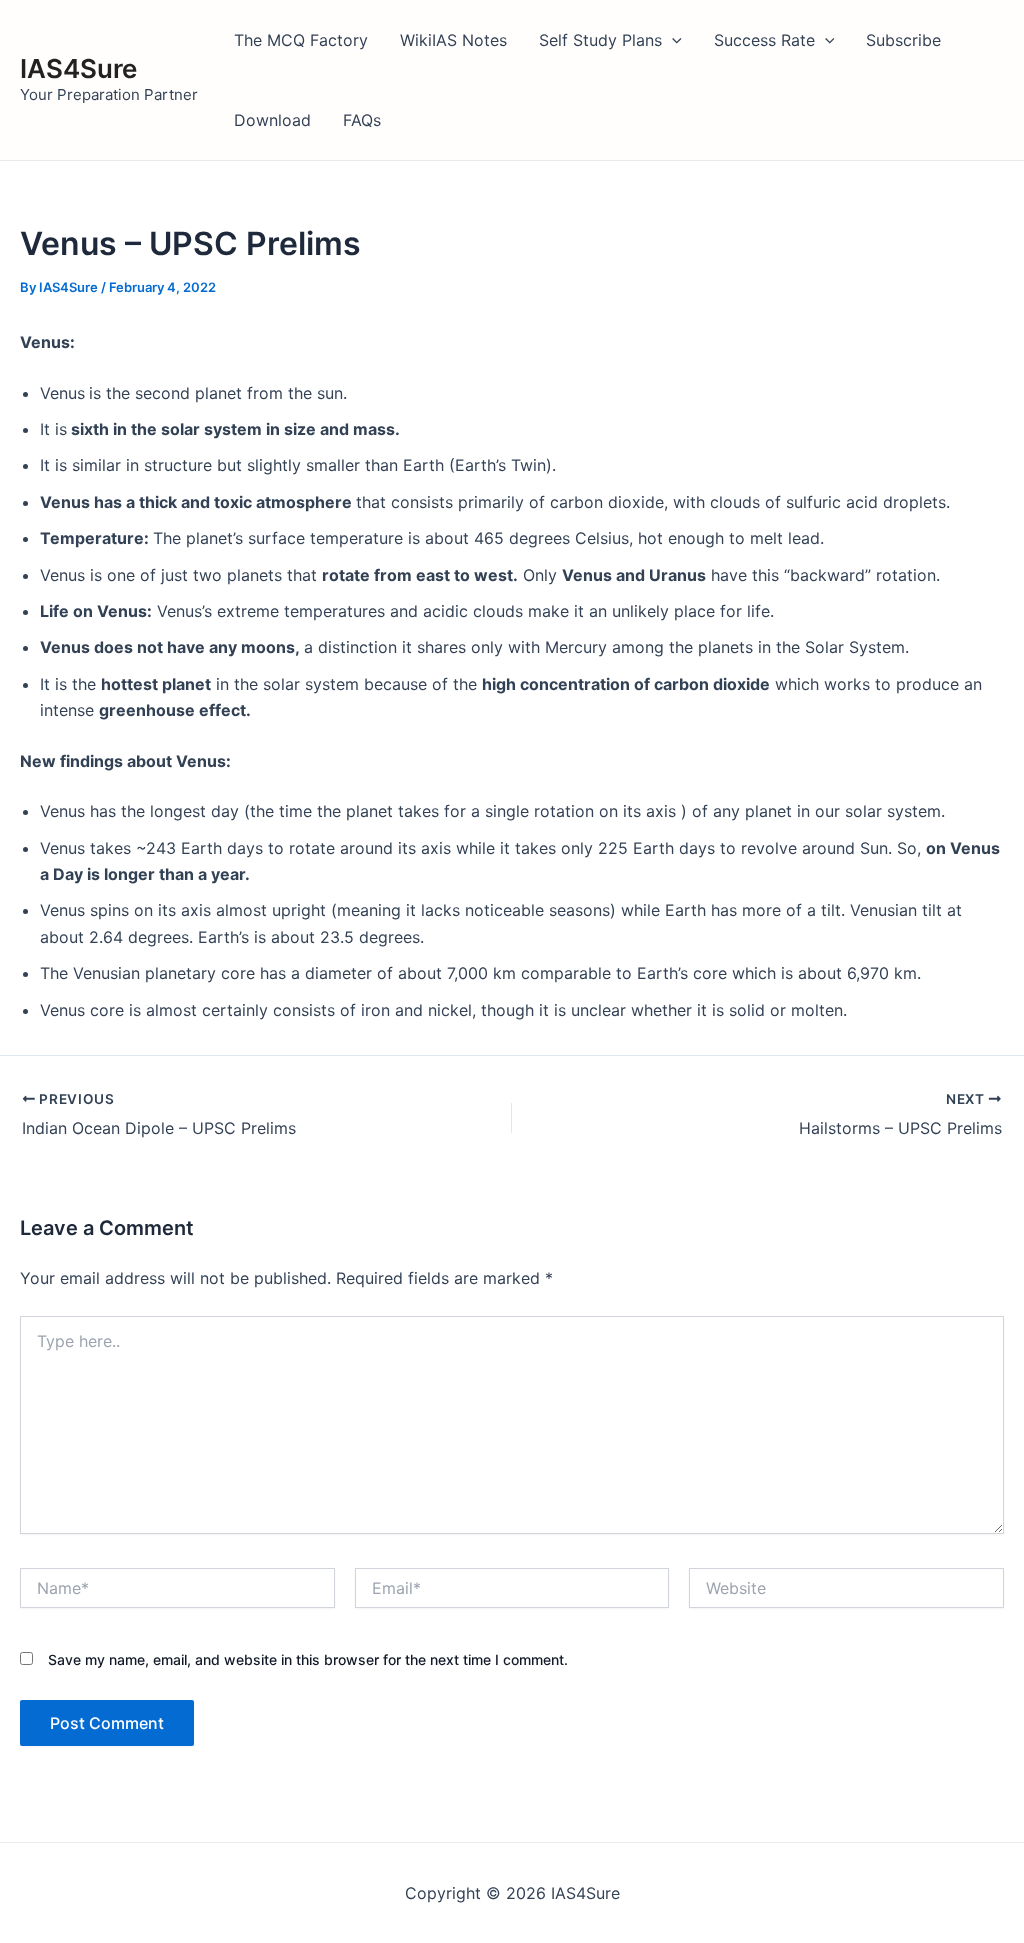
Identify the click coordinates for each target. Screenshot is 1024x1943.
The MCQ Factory (301, 40)
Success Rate (764, 40)
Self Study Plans (600, 40)
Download (272, 120)
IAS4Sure (78, 68)
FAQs (362, 120)
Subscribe (903, 40)
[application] (672, 40)
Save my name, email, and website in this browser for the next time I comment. (308, 1659)
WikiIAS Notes (453, 40)
